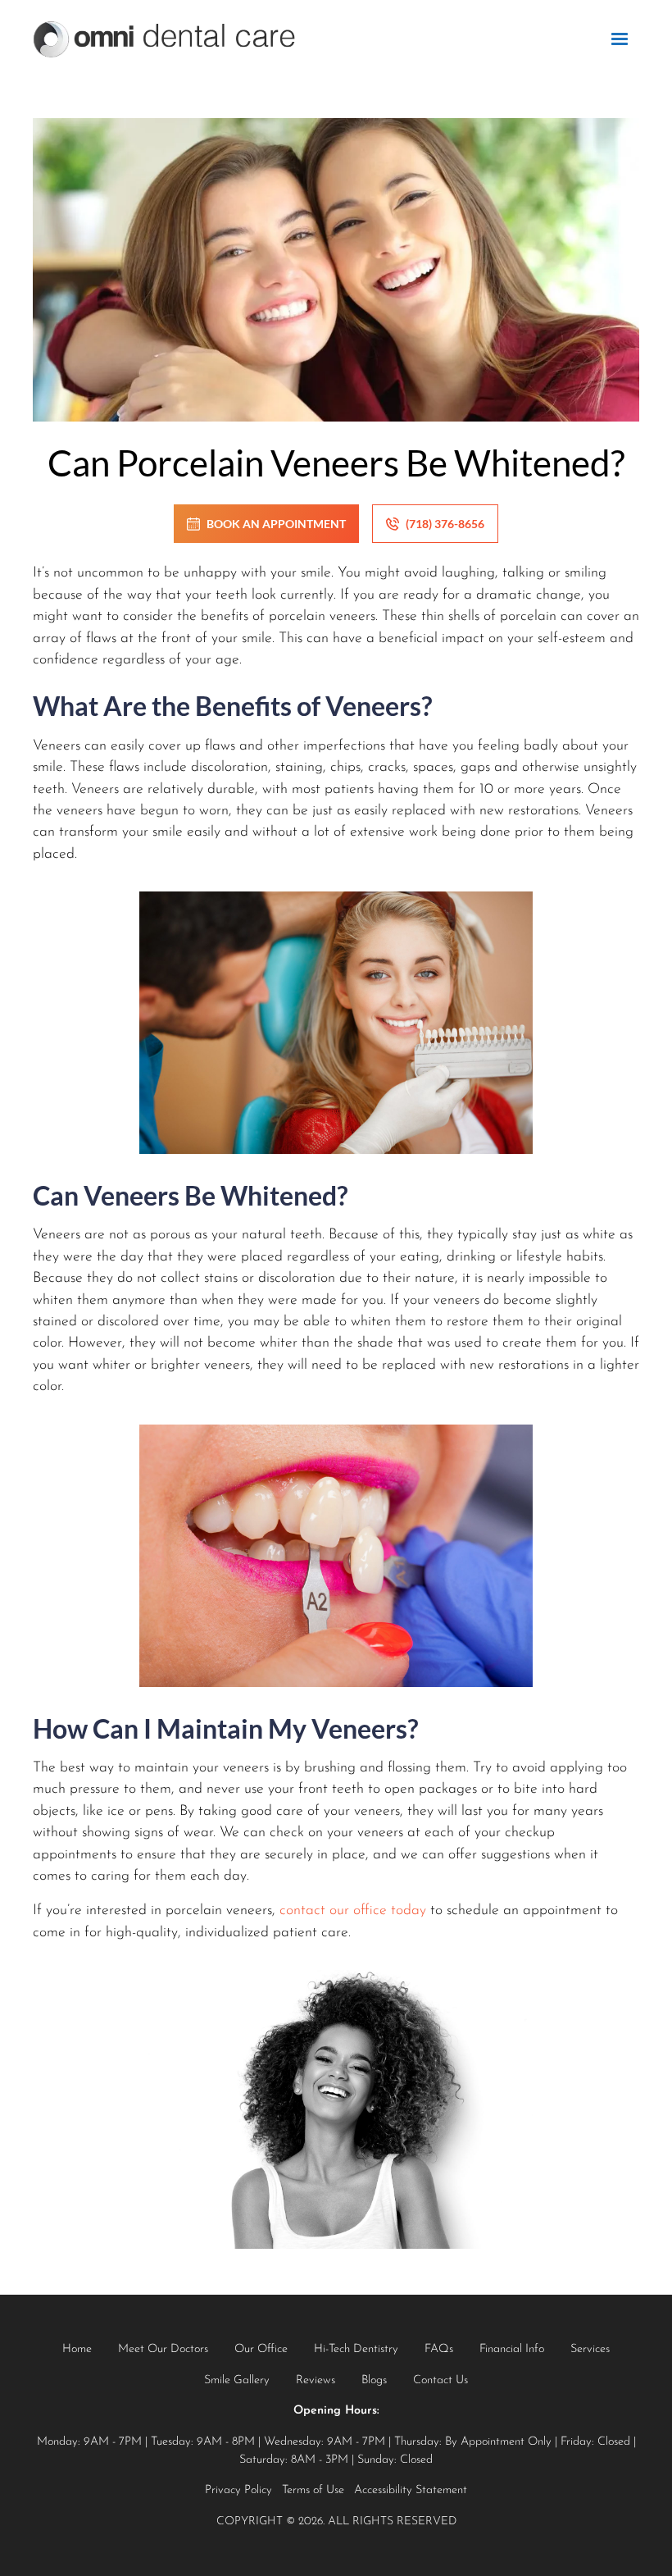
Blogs (374, 2380)
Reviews (316, 2380)
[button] (620, 39)
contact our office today (353, 1910)
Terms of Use (313, 2490)
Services (590, 2349)
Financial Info (512, 2349)
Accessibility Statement (411, 2490)
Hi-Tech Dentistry (356, 2349)
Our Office (261, 2349)
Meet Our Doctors (163, 2349)
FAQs (439, 2349)
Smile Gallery (237, 2380)
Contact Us (440, 2380)
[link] (164, 39)
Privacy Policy (238, 2490)
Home (77, 2349)
